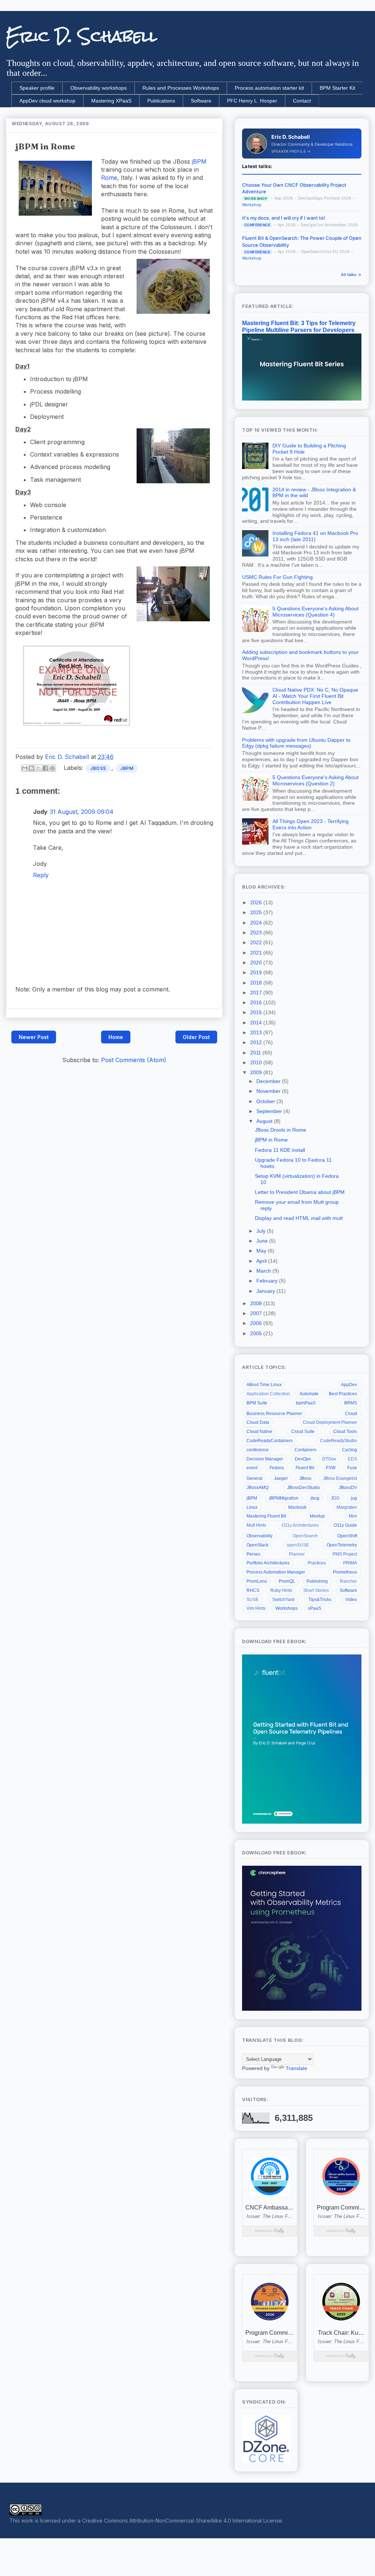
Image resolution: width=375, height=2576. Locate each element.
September (270, 1111)
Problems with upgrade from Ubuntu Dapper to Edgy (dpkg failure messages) (296, 743)
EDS (352, 1459)
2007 (257, 1313)
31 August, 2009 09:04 (82, 812)
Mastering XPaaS (111, 101)
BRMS (351, 1403)
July (262, 1231)
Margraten (347, 1507)
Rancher (348, 1581)
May (262, 1251)
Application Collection (268, 1394)
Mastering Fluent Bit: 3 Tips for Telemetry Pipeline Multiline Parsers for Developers (299, 326)
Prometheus (345, 1572)
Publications (161, 101)
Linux (252, 1507)
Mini (353, 1516)
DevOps (303, 1459)
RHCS (253, 1590)
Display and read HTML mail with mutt (299, 1218)
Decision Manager (265, 1459)
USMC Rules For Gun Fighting (277, 577)
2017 (257, 993)
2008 (257, 1303)
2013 (257, 1032)
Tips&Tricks (320, 1600)
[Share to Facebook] (45, 768)
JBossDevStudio (304, 1488)
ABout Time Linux (264, 1385)
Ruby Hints (281, 1590)
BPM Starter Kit (337, 88)
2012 (257, 1042)
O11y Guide (345, 1525)
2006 (257, 1323)
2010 (257, 1062)
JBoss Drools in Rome (281, 1130)
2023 (257, 933)
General (255, 1478)
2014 (257, 1023)
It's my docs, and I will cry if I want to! (284, 218)
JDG (335, 1498)
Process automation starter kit (269, 88)
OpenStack (257, 1545)
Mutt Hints (256, 1525)
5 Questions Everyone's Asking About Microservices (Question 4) (315, 612)
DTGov (329, 1459)
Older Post (196, 1037)
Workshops (287, 1608)
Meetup (317, 1516)
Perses (253, 1554)
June (263, 1241)
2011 (256, 1053)
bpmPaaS (306, 1403)
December (269, 1081)
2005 (257, 1333)
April (262, 1261)
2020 (257, 963)
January (266, 1291)
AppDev (349, 1385)
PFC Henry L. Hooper (252, 101)
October (266, 1101)
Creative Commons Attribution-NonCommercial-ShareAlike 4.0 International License (182, 2521)
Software (201, 101)
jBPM (199, 161)
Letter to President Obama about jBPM (300, 1192)
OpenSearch (305, 1536)
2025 (257, 912)
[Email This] (25, 768)
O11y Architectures (300, 1525)
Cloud (351, 1414)
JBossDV (348, 1488)
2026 (257, 902)
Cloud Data (258, 1422)
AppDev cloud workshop (47, 101)
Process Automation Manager (276, 1572)
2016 (257, 1002)
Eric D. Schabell (81, 36)
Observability (259, 1536)
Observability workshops (99, 88)
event (252, 1468)
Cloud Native (259, 1432)
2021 (257, 953)
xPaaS (315, 1608)
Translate (296, 2068)
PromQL (287, 1581)
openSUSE (298, 1545)
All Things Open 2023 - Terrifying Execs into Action (311, 824)
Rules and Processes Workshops (181, 88)
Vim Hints (256, 1608)
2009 (257, 1072)
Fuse (352, 1468)
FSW (331, 1468)
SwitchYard (283, 1600)
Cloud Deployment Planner (330, 1422)
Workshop (252, 205)
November (269, 1091)
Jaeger (281, 1478)
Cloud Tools (345, 1432)
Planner (297, 1554)
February (268, 1281)
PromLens (257, 1581)
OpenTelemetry (342, 1545)
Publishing (317, 1581)
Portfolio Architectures (268, 1563)
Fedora (277, 1468)
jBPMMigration (284, 1498)
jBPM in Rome (271, 1140)
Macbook (297, 1507)
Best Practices (343, 1394)
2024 (257, 923)
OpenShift (347, 1536)
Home (116, 1037)
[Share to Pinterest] (52, 768)
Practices (317, 1563)
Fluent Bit (305, 1468)
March (264, 1271)
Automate (309, 1394)
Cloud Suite (303, 1432)
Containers (305, 1450)
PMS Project (345, 1554)
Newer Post (34, 1037)
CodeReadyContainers (270, 1441)
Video (351, 1600)
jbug (315, 1498)
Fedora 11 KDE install (280, 1150)
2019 (257, 972)
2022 (257, 942)
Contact (302, 101)
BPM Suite (257, 1403)
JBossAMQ (257, 1488)
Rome (109, 178)
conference (258, 1450)
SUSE (253, 1600)
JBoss (98, 768)
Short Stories (316, 1590)
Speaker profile (37, 88)
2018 (257, 983)
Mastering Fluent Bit (266, 1516)
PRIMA (350, 1563)
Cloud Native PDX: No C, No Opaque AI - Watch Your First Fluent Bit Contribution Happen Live (315, 696)
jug (354, 1498)
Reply (41, 875)
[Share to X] (38, 768)
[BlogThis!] (31, 768)
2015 (257, 1012)
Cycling (350, 1450)
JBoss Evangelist (340, 1478)
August (265, 1121)
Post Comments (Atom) (134, 1060)
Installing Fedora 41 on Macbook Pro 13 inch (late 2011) (315, 536)
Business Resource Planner (274, 1414)
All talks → (351, 275)
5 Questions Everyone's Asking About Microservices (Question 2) (315, 780)
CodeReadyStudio (339, 1441)
